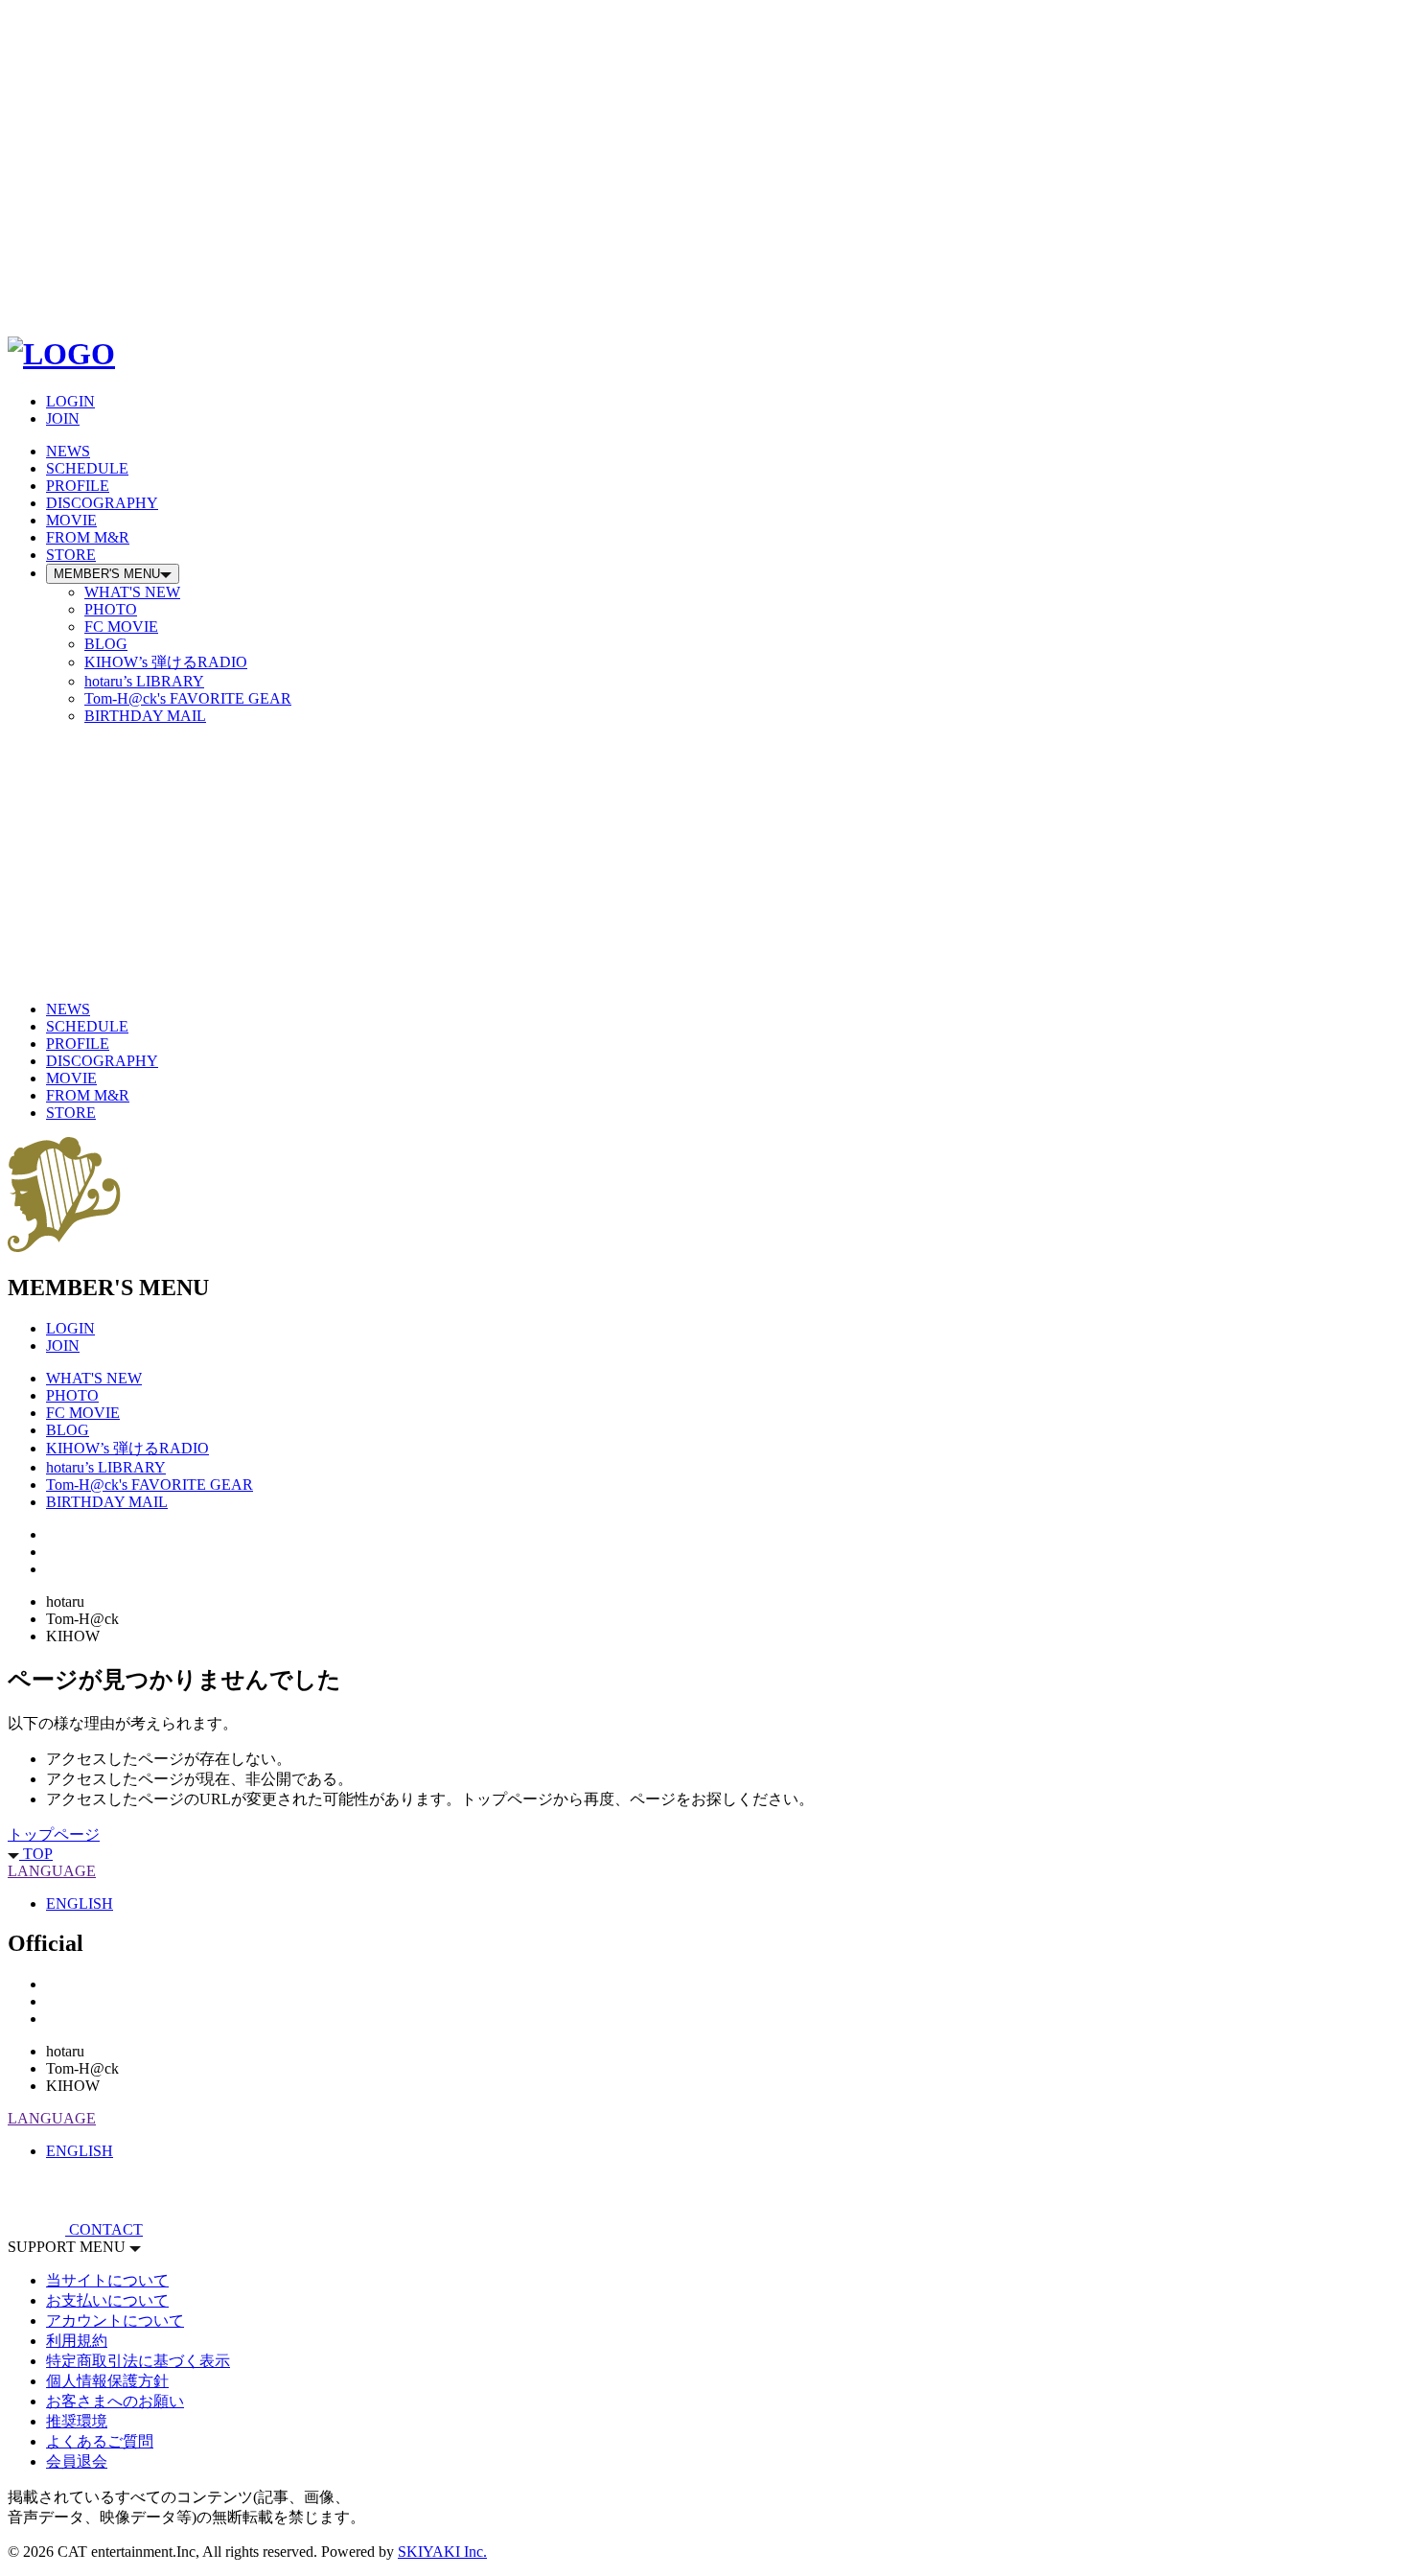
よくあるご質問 (100, 2441)
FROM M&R (88, 537)
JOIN (63, 418)
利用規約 (77, 2341)
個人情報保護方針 (107, 2381)
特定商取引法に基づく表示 (138, 2361)
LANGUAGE (52, 1871)
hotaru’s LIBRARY (144, 681)
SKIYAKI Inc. (442, 2552)
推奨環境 (77, 2421)
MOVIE (71, 520)
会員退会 (77, 2461)
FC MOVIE (121, 627)
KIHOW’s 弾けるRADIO (166, 662)
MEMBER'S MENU (107, 574)
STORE (71, 555)
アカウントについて (115, 2321)
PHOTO (111, 609)
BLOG (106, 644)
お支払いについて (107, 2300)
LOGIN (70, 401)
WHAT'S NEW (132, 592)
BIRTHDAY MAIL (145, 716)
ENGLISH (80, 1903)
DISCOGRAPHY (102, 503)
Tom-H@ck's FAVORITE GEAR (188, 698)
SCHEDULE (87, 468)
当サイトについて (107, 2280)
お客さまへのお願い (115, 2401)
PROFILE (78, 486)
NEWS (68, 451)
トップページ (54, 1834)
